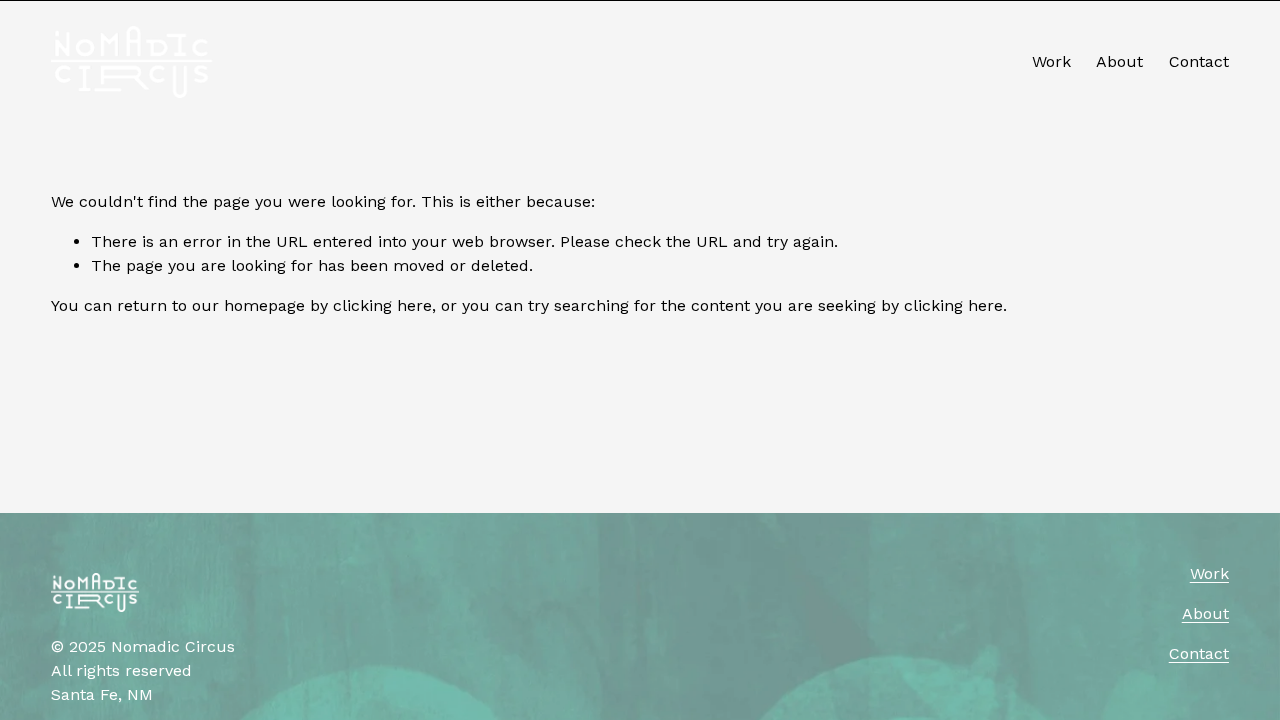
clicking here (382, 305)
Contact (1199, 61)
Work (1051, 61)
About (1119, 61)
